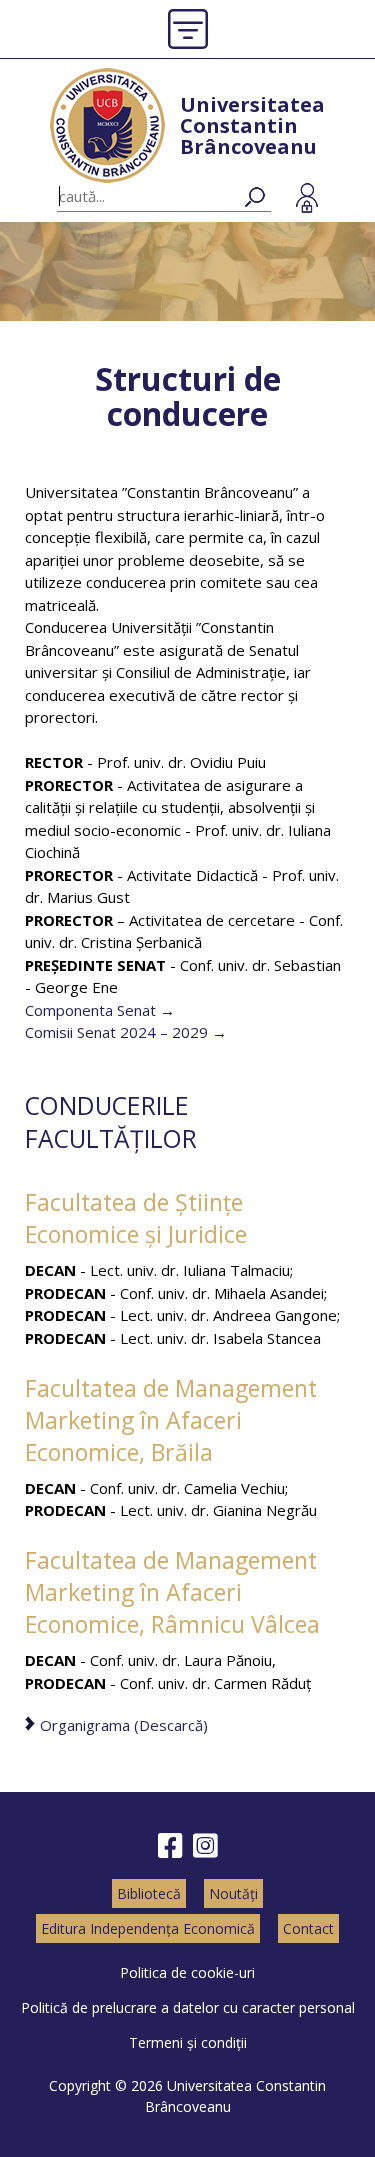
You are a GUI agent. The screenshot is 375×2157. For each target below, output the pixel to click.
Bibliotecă (149, 1893)
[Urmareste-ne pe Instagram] (205, 1846)
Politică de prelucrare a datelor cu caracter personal (188, 2007)
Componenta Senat (90, 1010)
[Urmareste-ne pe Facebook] (170, 1846)
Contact (308, 1928)
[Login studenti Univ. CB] (307, 198)
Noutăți (233, 1893)
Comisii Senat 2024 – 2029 (116, 1032)
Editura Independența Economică (148, 1928)
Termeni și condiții (188, 2042)
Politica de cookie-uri (187, 1972)
